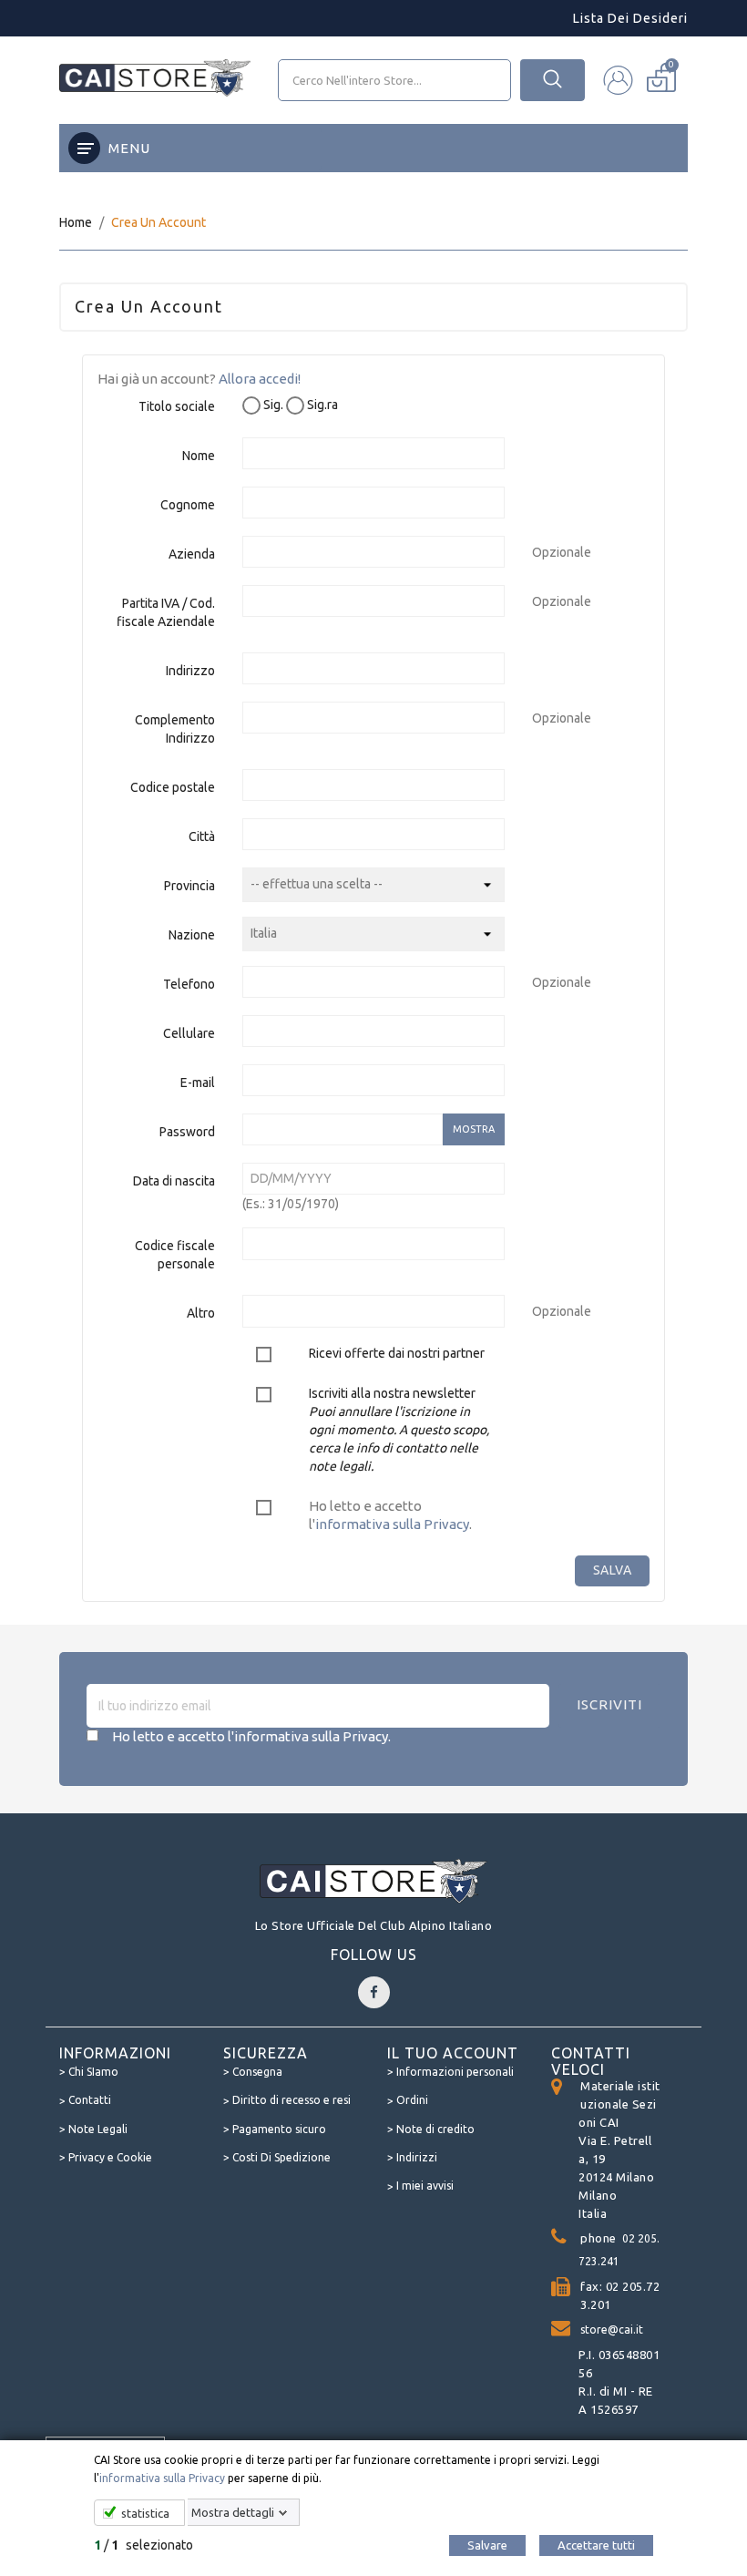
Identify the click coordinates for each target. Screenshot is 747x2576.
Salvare (487, 2545)
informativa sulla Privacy (162, 2478)
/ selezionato (143, 2545)
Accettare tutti (596, 2545)
